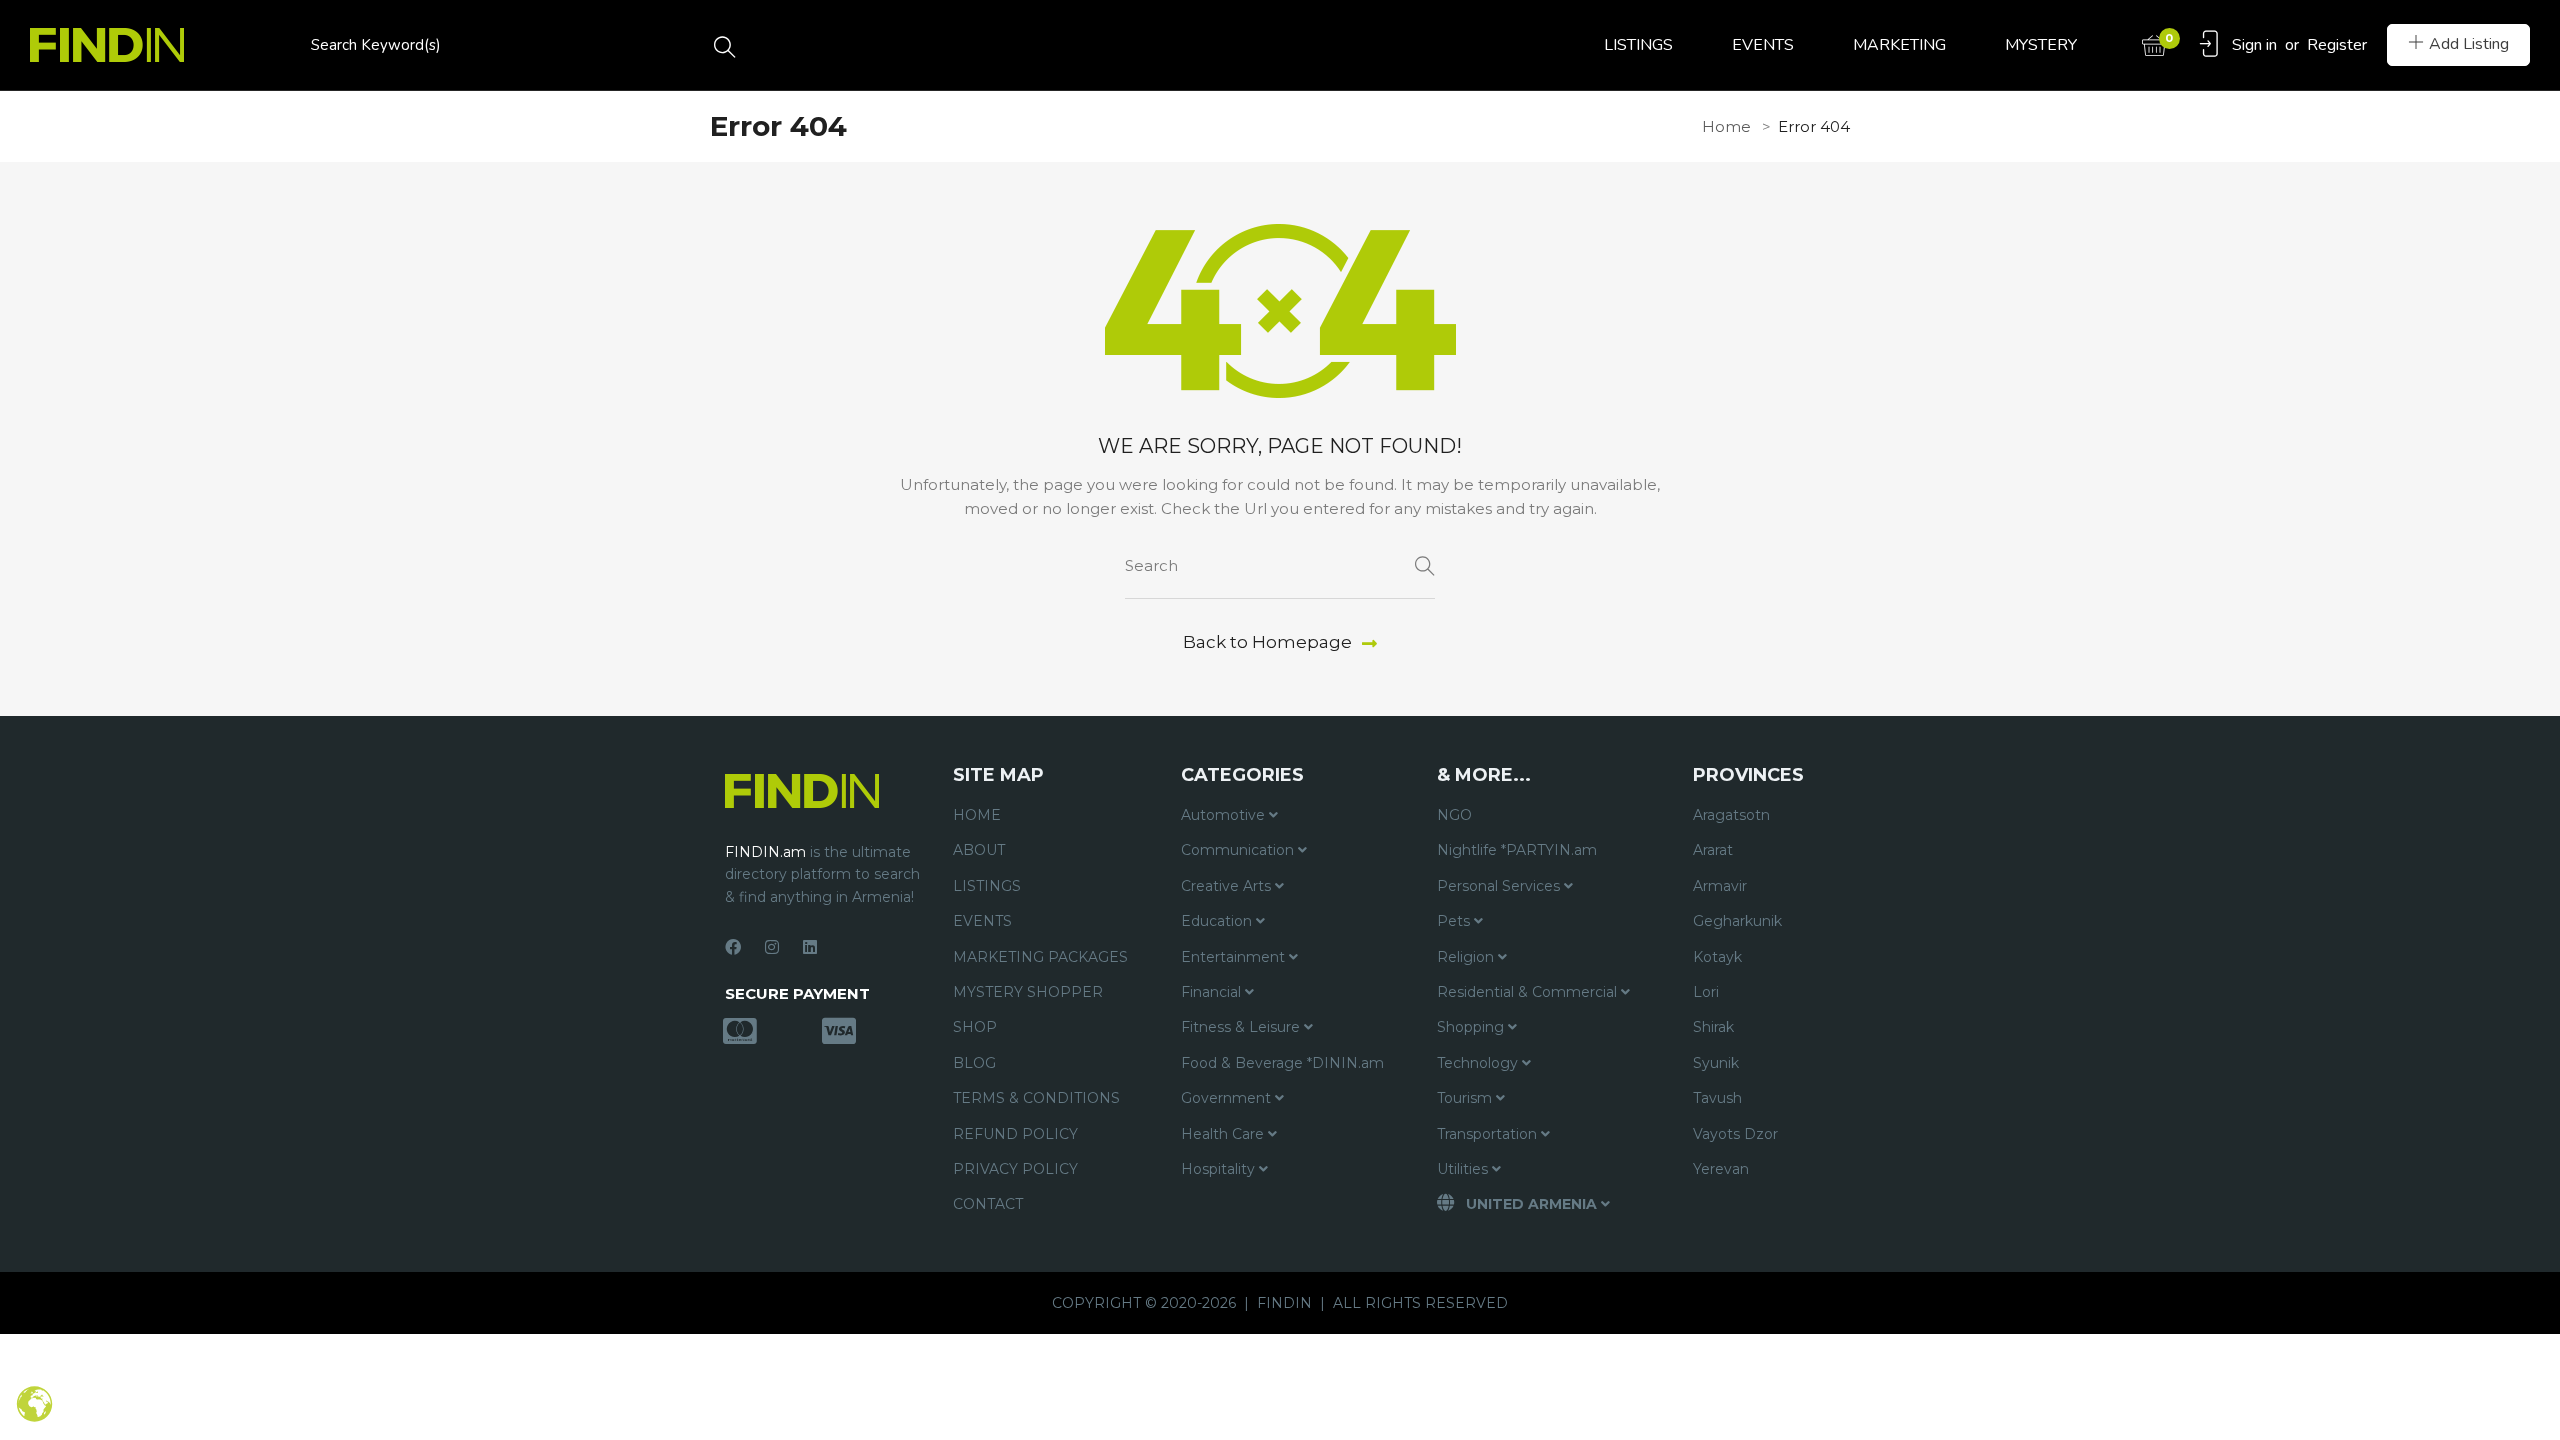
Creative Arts (1228, 886)
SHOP (975, 1027)
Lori (1706, 992)
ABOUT (979, 850)
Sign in (2254, 45)
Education (1218, 921)
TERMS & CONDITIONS (1036, 1098)
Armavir (1720, 886)
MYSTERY (2041, 45)
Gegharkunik (1737, 921)
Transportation (1489, 1134)
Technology (1479, 1063)
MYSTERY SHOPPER (1028, 992)
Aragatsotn (1731, 815)
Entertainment (1235, 957)
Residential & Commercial (1529, 992)
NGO (1454, 815)
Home (1726, 126)
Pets (1455, 921)
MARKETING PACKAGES (1040, 957)
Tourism (1466, 1098)
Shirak (1713, 1027)
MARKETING (1899, 45)
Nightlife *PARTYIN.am (1517, 850)
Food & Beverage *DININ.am (1282, 1063)
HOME (977, 815)
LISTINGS (1638, 45)
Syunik (1716, 1063)
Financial (1213, 992)
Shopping (1472, 1027)
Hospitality (1220, 1169)
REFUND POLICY (1015, 1134)
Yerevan (1721, 1169)
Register (2337, 45)
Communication (1239, 850)
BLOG (974, 1063)
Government (1228, 1098)
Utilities (1464, 1169)
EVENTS (1763, 45)
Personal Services (1500, 886)
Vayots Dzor (1735, 1134)
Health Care (1224, 1134)
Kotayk (1717, 957)
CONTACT (988, 1204)
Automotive (1225, 815)
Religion (1467, 957)
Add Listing (2469, 44)
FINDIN (1284, 1303)
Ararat (1713, 850)
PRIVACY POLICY (1015, 1169)
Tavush (1717, 1098)
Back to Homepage (1267, 642)
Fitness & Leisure (1242, 1027)
